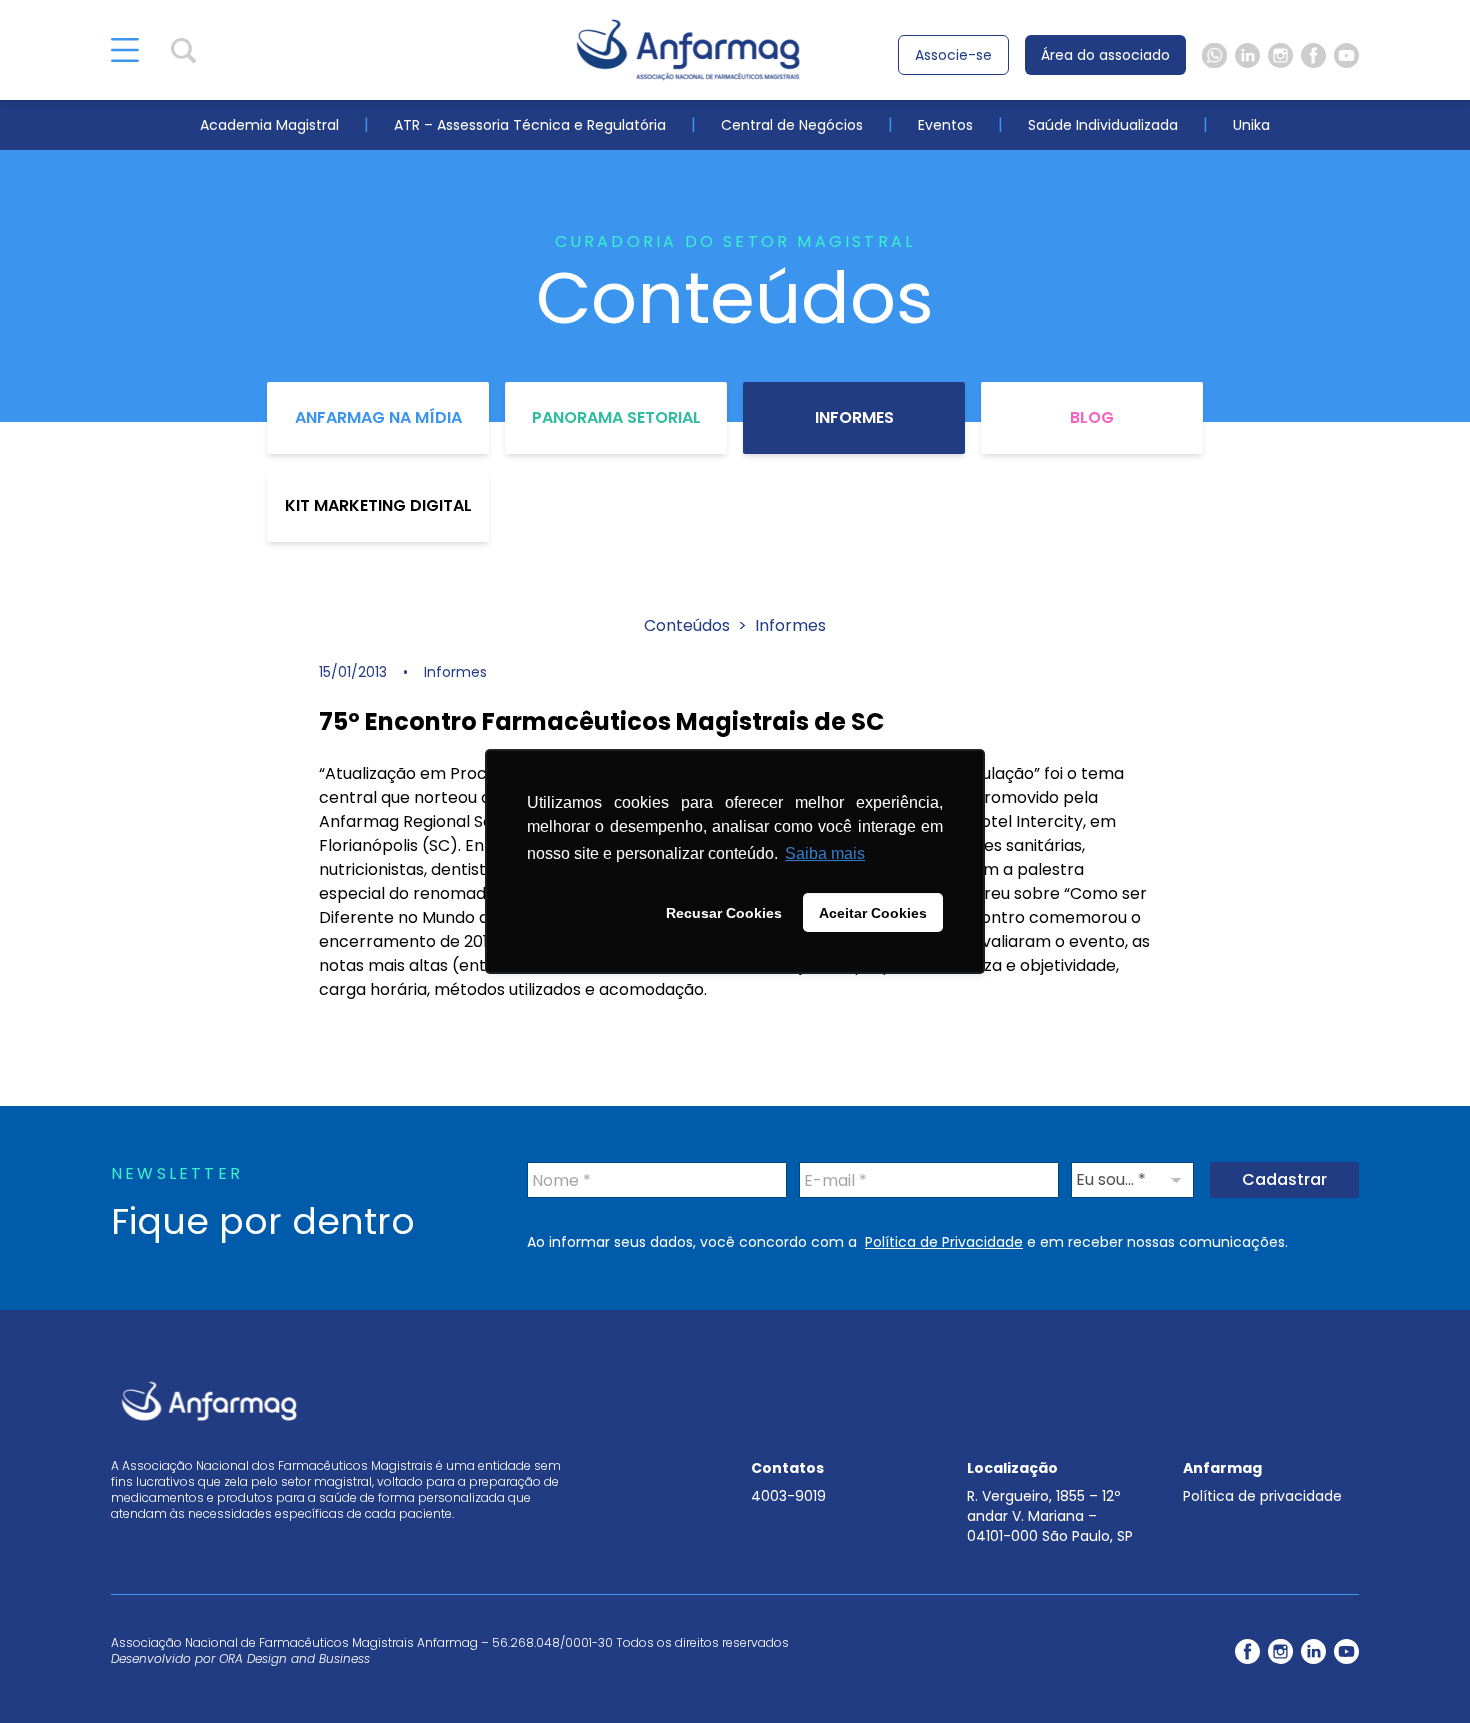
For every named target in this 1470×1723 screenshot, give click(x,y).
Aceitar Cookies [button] (873, 913)
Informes (854, 417)
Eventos (945, 125)
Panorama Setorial (616, 417)
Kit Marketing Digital (378, 505)
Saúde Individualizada (1103, 125)
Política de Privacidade (944, 1242)
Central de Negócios (792, 125)
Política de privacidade (1262, 1496)
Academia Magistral (269, 125)
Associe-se (953, 55)
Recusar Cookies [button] (724, 913)
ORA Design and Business (294, 1658)
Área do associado (1105, 55)
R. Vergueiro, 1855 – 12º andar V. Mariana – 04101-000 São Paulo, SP (1050, 1516)
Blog (1092, 417)
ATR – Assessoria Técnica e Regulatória (530, 125)
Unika (1251, 125)
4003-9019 (788, 1496)
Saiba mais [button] (825, 853)
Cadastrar (1284, 1179)
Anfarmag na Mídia (378, 417)
